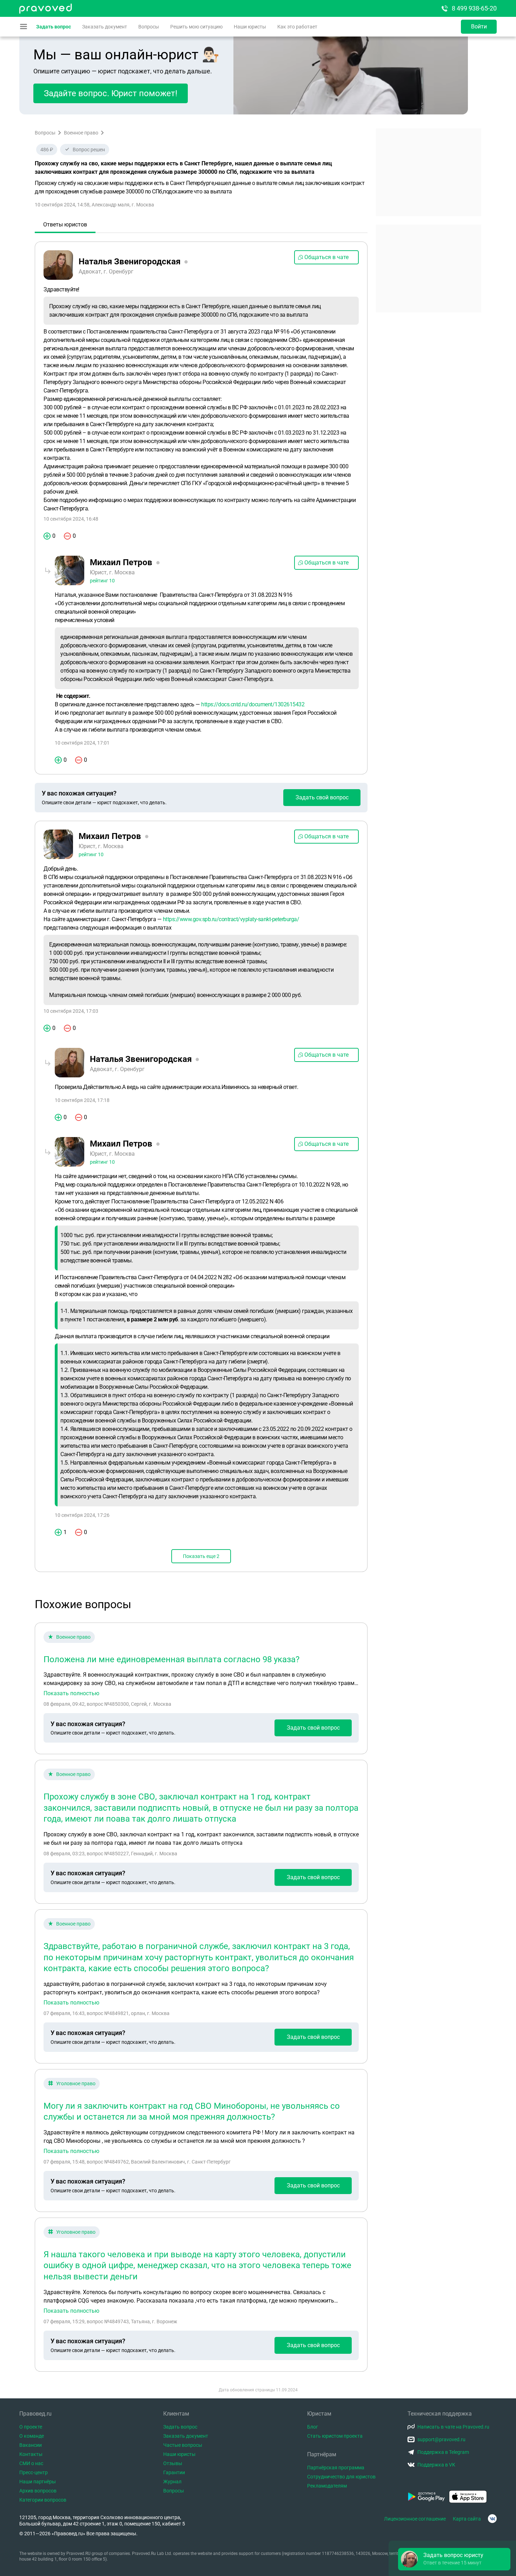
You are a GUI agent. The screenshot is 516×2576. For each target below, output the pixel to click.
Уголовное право (76, 2083)
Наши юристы (250, 27)
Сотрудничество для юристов (341, 2477)
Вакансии (31, 2445)
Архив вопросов (38, 2491)
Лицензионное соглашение (415, 2519)
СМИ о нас (31, 2463)
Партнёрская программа (336, 2468)
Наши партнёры (38, 2482)
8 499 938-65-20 (474, 8)
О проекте (31, 2427)
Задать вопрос (54, 27)
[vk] (492, 2519)
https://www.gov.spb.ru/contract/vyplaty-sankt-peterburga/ (231, 919)
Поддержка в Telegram (443, 2452)
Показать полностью (71, 1693)
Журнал (172, 2482)
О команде (32, 2436)
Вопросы (149, 27)
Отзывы (173, 2463)
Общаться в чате (326, 257)
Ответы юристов (65, 224)
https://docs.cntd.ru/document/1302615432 (253, 704)
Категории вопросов (43, 2500)
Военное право (81, 133)
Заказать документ (105, 27)
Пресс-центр (34, 2472)
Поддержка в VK (436, 2465)
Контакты (31, 2454)
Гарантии (174, 2472)
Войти (479, 27)
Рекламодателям (327, 2486)
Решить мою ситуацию (196, 27)
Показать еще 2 (201, 1556)
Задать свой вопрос (322, 797)
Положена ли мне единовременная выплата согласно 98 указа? (171, 1659)
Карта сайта (467, 2519)
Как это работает (297, 27)
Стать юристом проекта (335, 2436)
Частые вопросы (183, 2445)
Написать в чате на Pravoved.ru (453, 2427)
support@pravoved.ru (441, 2439)
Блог (313, 2427)
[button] (454, 2559)
